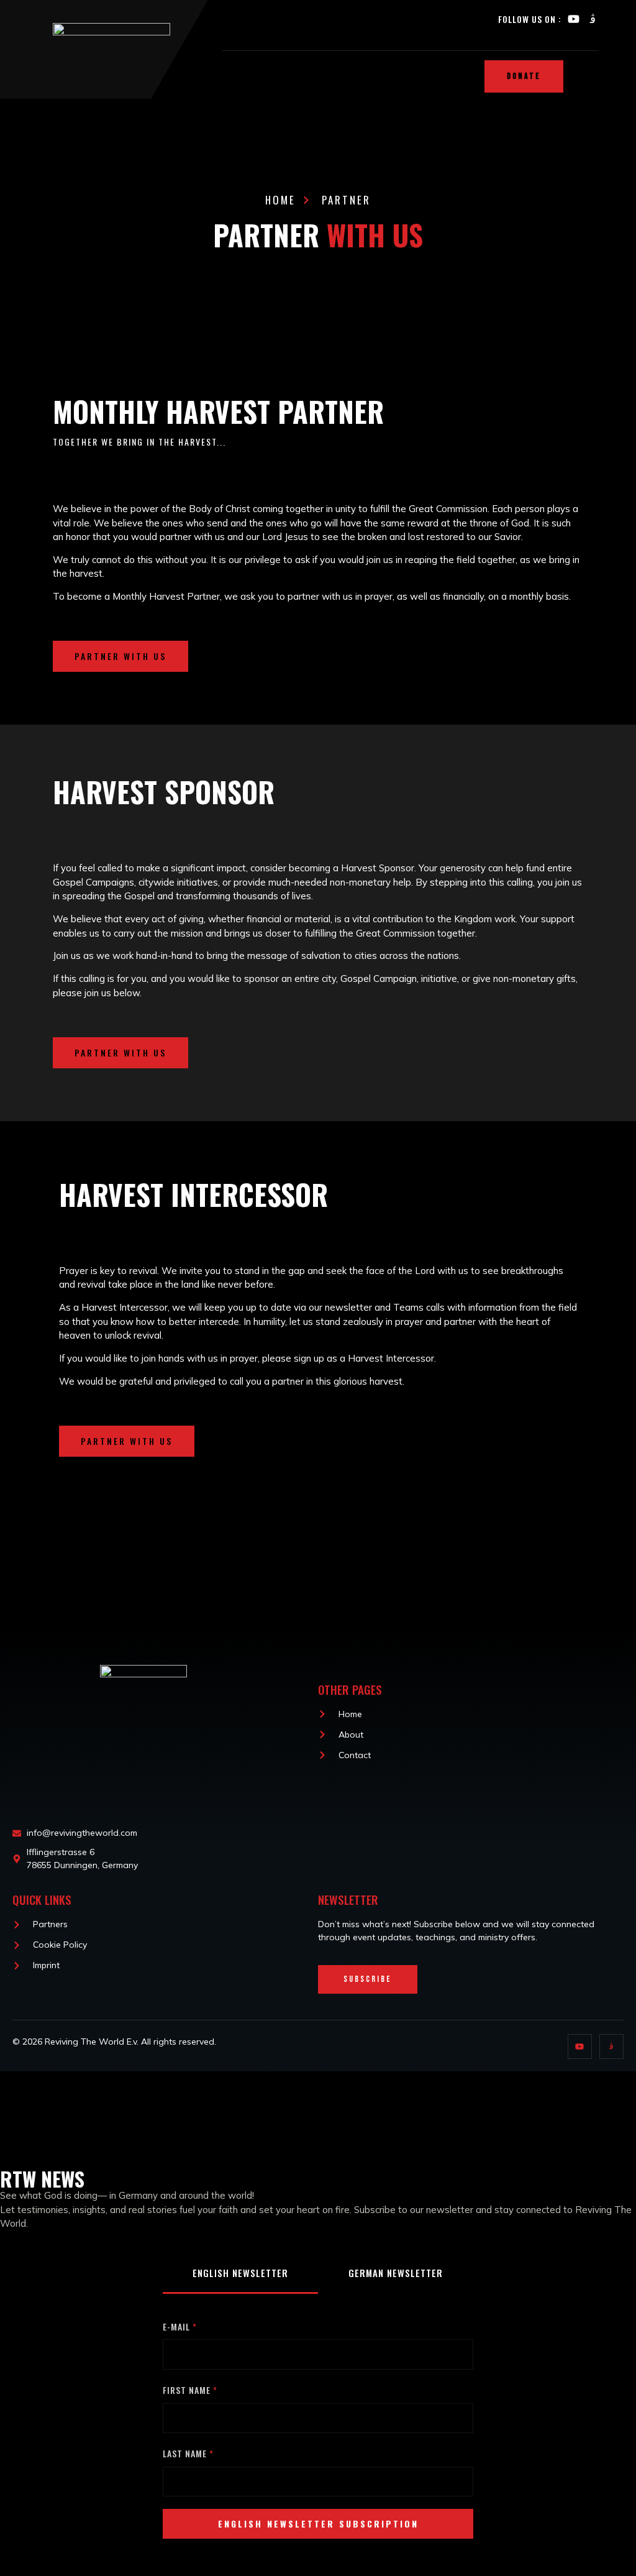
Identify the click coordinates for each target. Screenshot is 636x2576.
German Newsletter (396, 2273)
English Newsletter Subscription (318, 2523)
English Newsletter (240, 2273)
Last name (185, 2453)
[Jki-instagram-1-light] (593, 19)
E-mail (176, 2326)
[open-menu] (617, 77)
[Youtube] (574, 19)
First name (187, 2390)
